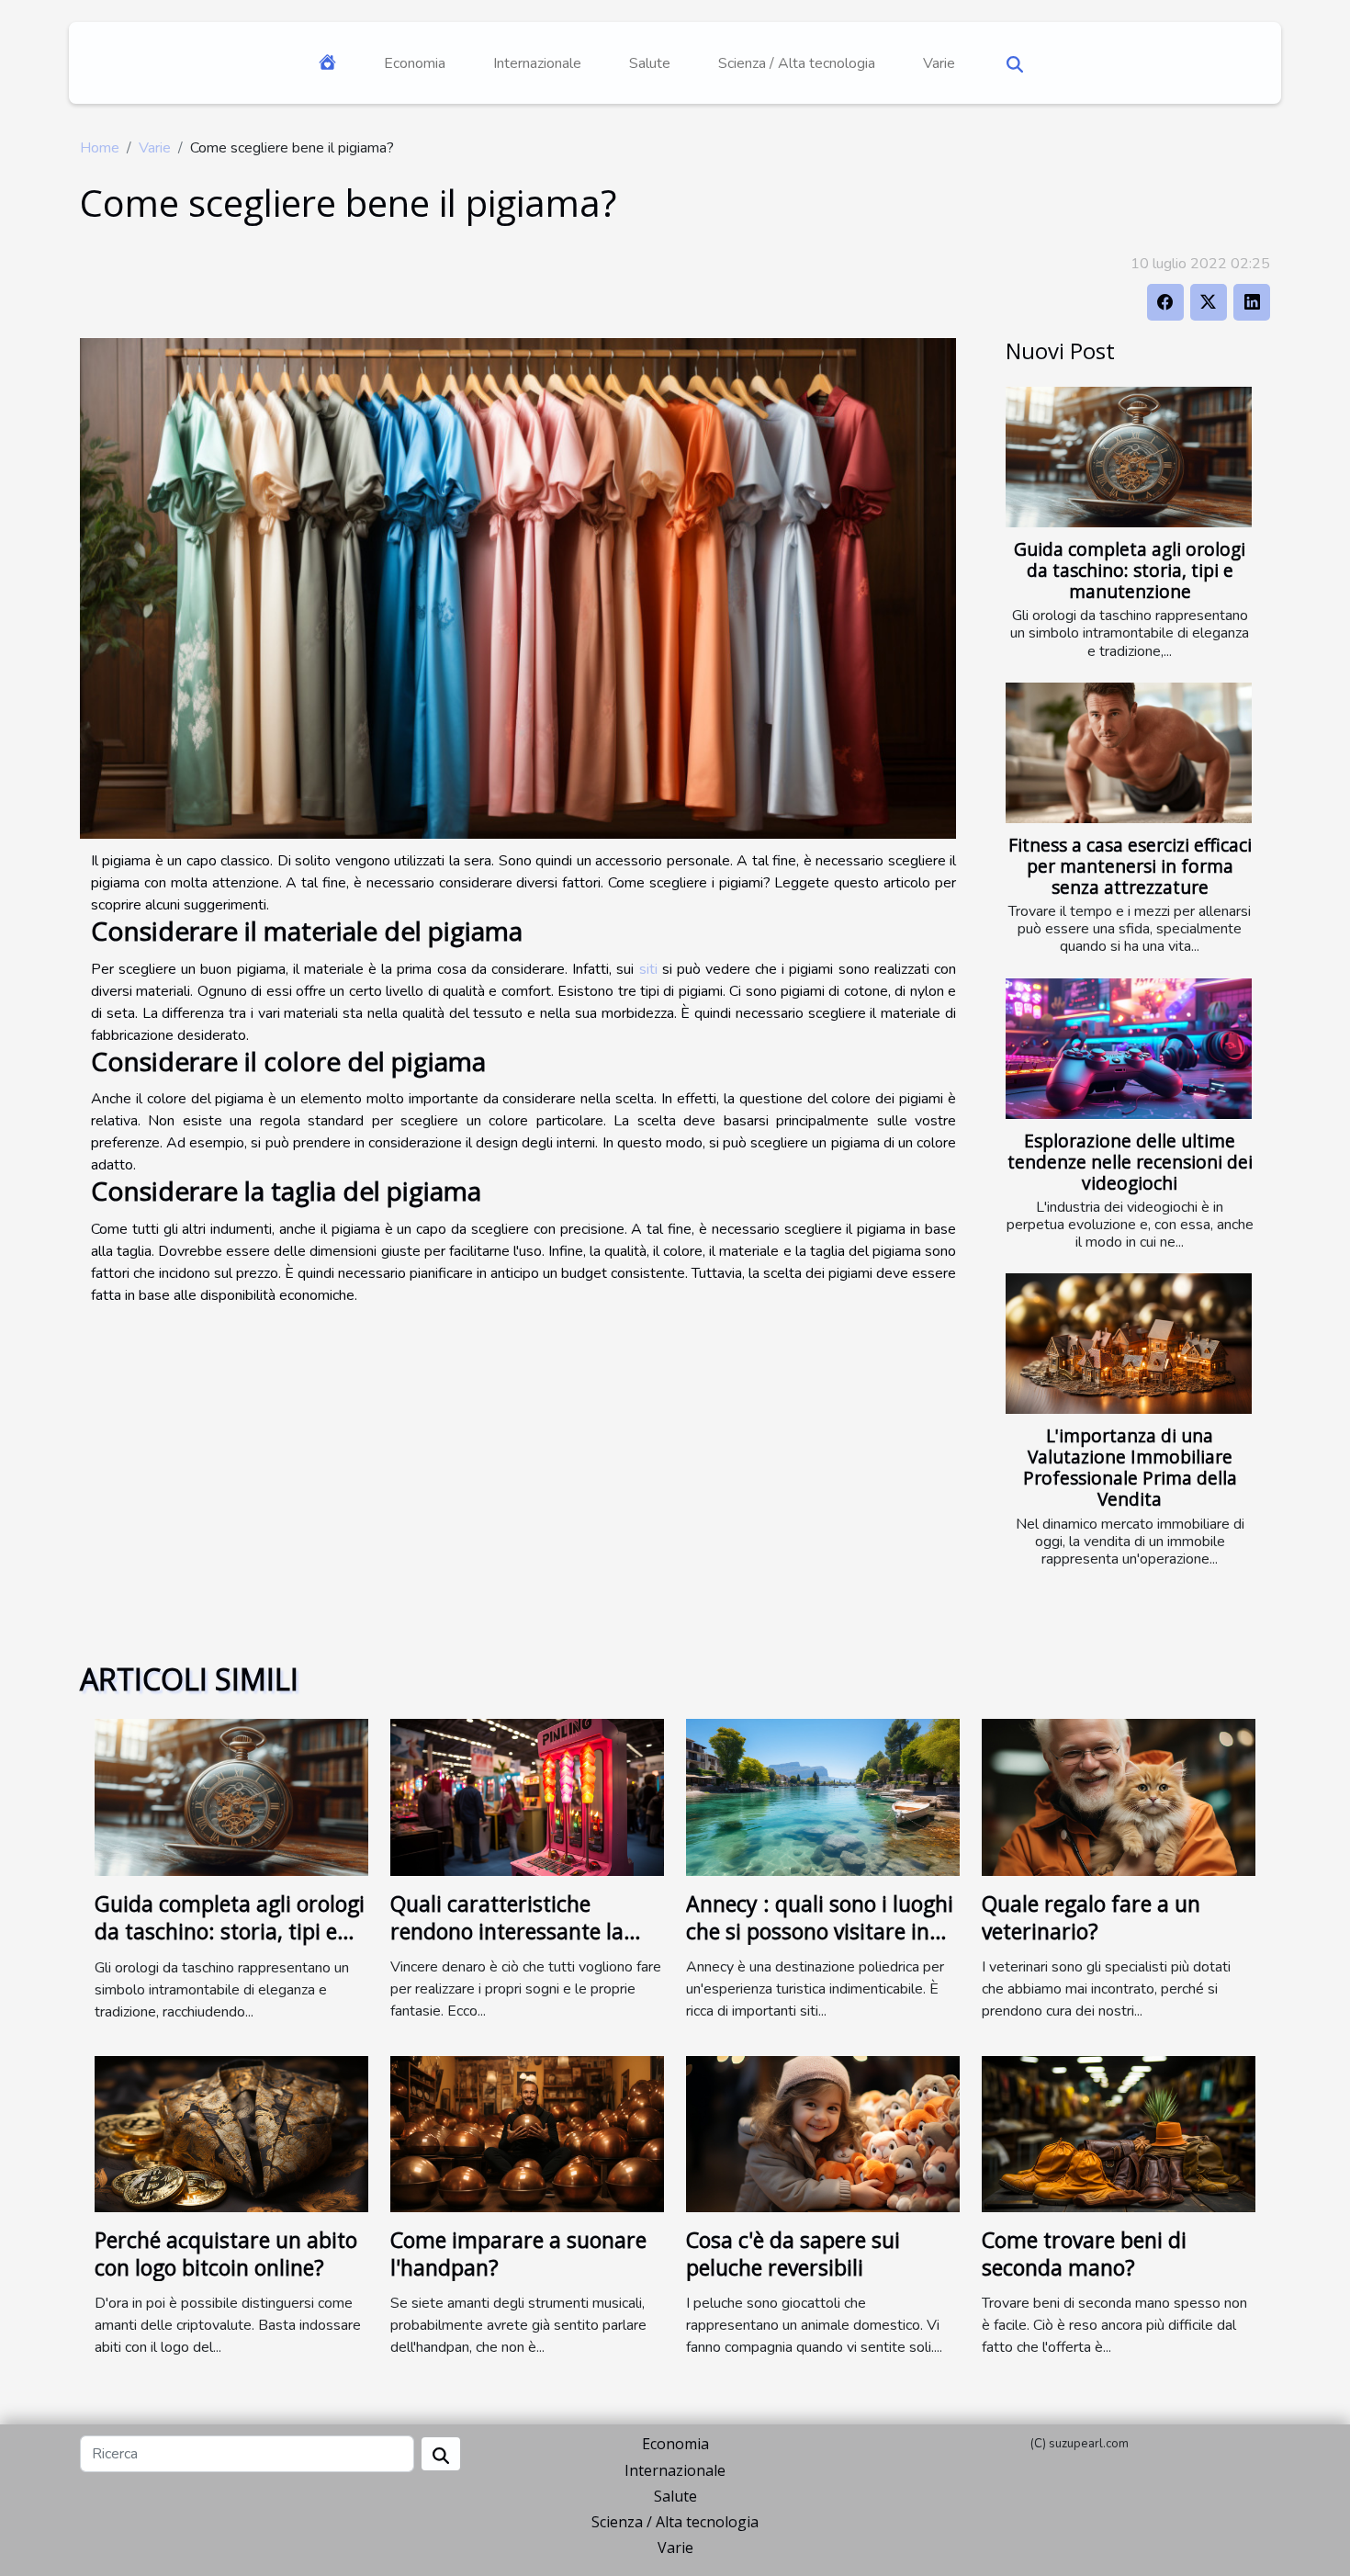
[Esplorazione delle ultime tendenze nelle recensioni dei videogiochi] (1129, 1049)
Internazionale (537, 63)
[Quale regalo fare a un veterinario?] (1119, 1796)
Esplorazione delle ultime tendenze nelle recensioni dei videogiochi (1130, 1162)
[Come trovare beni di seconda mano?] (1119, 2132)
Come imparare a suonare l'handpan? (518, 2254)
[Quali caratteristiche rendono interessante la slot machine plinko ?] (527, 1796)
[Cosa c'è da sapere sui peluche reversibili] (823, 2132)
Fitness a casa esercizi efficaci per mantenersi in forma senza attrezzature (1130, 866)
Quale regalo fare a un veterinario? (1091, 1917)
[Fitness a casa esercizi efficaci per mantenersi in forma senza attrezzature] (1129, 753)
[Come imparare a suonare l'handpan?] (527, 2132)
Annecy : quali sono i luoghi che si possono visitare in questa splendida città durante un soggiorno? (820, 1945)
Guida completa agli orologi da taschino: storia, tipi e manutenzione (1130, 570)
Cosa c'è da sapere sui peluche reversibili (793, 2254)
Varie (939, 63)
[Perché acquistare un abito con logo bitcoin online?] (231, 2132)
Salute (650, 63)
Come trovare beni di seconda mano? (1084, 2254)
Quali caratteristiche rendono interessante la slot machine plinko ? (507, 1931)
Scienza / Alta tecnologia (797, 63)
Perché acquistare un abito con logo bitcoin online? (226, 2254)
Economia (415, 63)
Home (100, 148)
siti (648, 969)
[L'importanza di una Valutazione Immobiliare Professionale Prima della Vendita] (1129, 1344)
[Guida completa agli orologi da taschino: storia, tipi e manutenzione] (1129, 457)
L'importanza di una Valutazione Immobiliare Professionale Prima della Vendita (1130, 1467)
